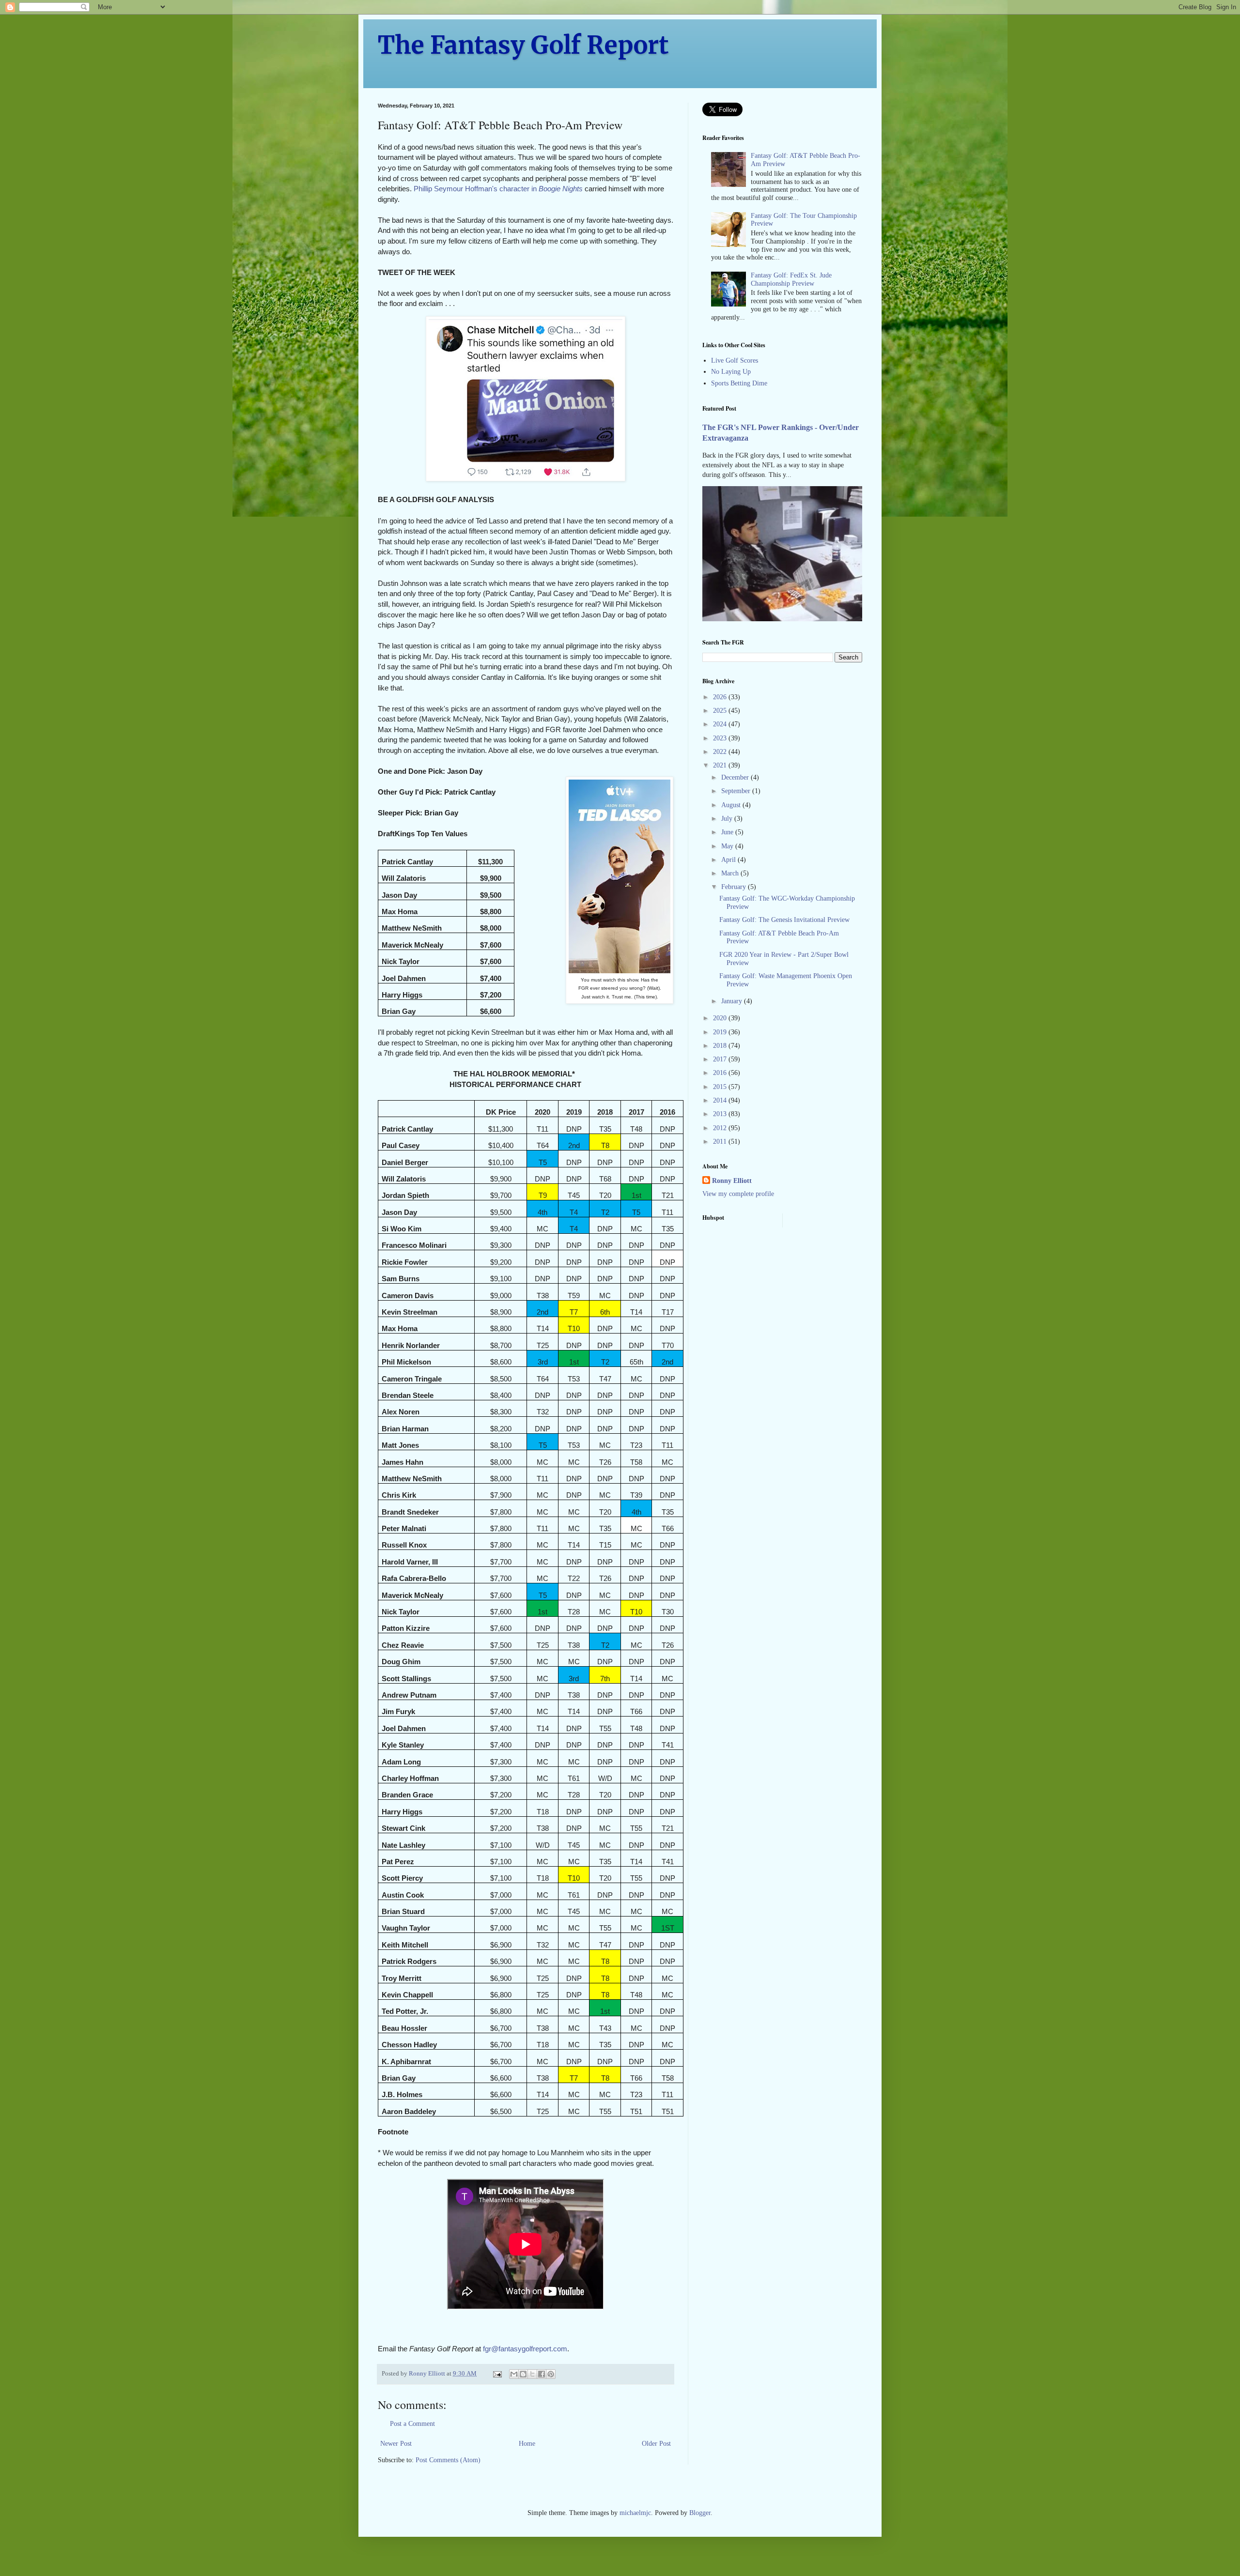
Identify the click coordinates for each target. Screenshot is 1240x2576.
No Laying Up (731, 372)
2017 (721, 1059)
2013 (721, 1114)
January (733, 1001)
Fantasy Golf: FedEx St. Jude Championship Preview (791, 279)
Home (527, 2444)
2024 (721, 724)
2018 (721, 1046)
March (731, 873)
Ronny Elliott (732, 1181)
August (732, 805)
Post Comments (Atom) (448, 2460)
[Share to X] (532, 2374)
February (735, 887)
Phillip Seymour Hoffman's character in (498, 189)
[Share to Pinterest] (551, 2374)
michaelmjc (635, 2513)
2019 (721, 1032)
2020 (721, 1018)
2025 (721, 711)
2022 (721, 752)
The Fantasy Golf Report (523, 45)
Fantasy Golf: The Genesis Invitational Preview (784, 920)
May (728, 846)
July (728, 819)
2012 (721, 1128)
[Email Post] (497, 2374)
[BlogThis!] (523, 2374)
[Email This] (514, 2374)
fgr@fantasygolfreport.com (525, 2349)
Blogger (700, 2513)
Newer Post (396, 2444)
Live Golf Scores (735, 360)
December (736, 777)
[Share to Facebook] (542, 2374)
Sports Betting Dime (739, 383)
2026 (721, 697)
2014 (721, 1100)
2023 (721, 738)
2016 (721, 1073)
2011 (721, 1142)
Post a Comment (412, 2424)
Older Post (656, 2444)
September (737, 791)
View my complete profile (738, 1194)
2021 (721, 765)
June (728, 832)
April (729, 860)
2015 (721, 1087)
